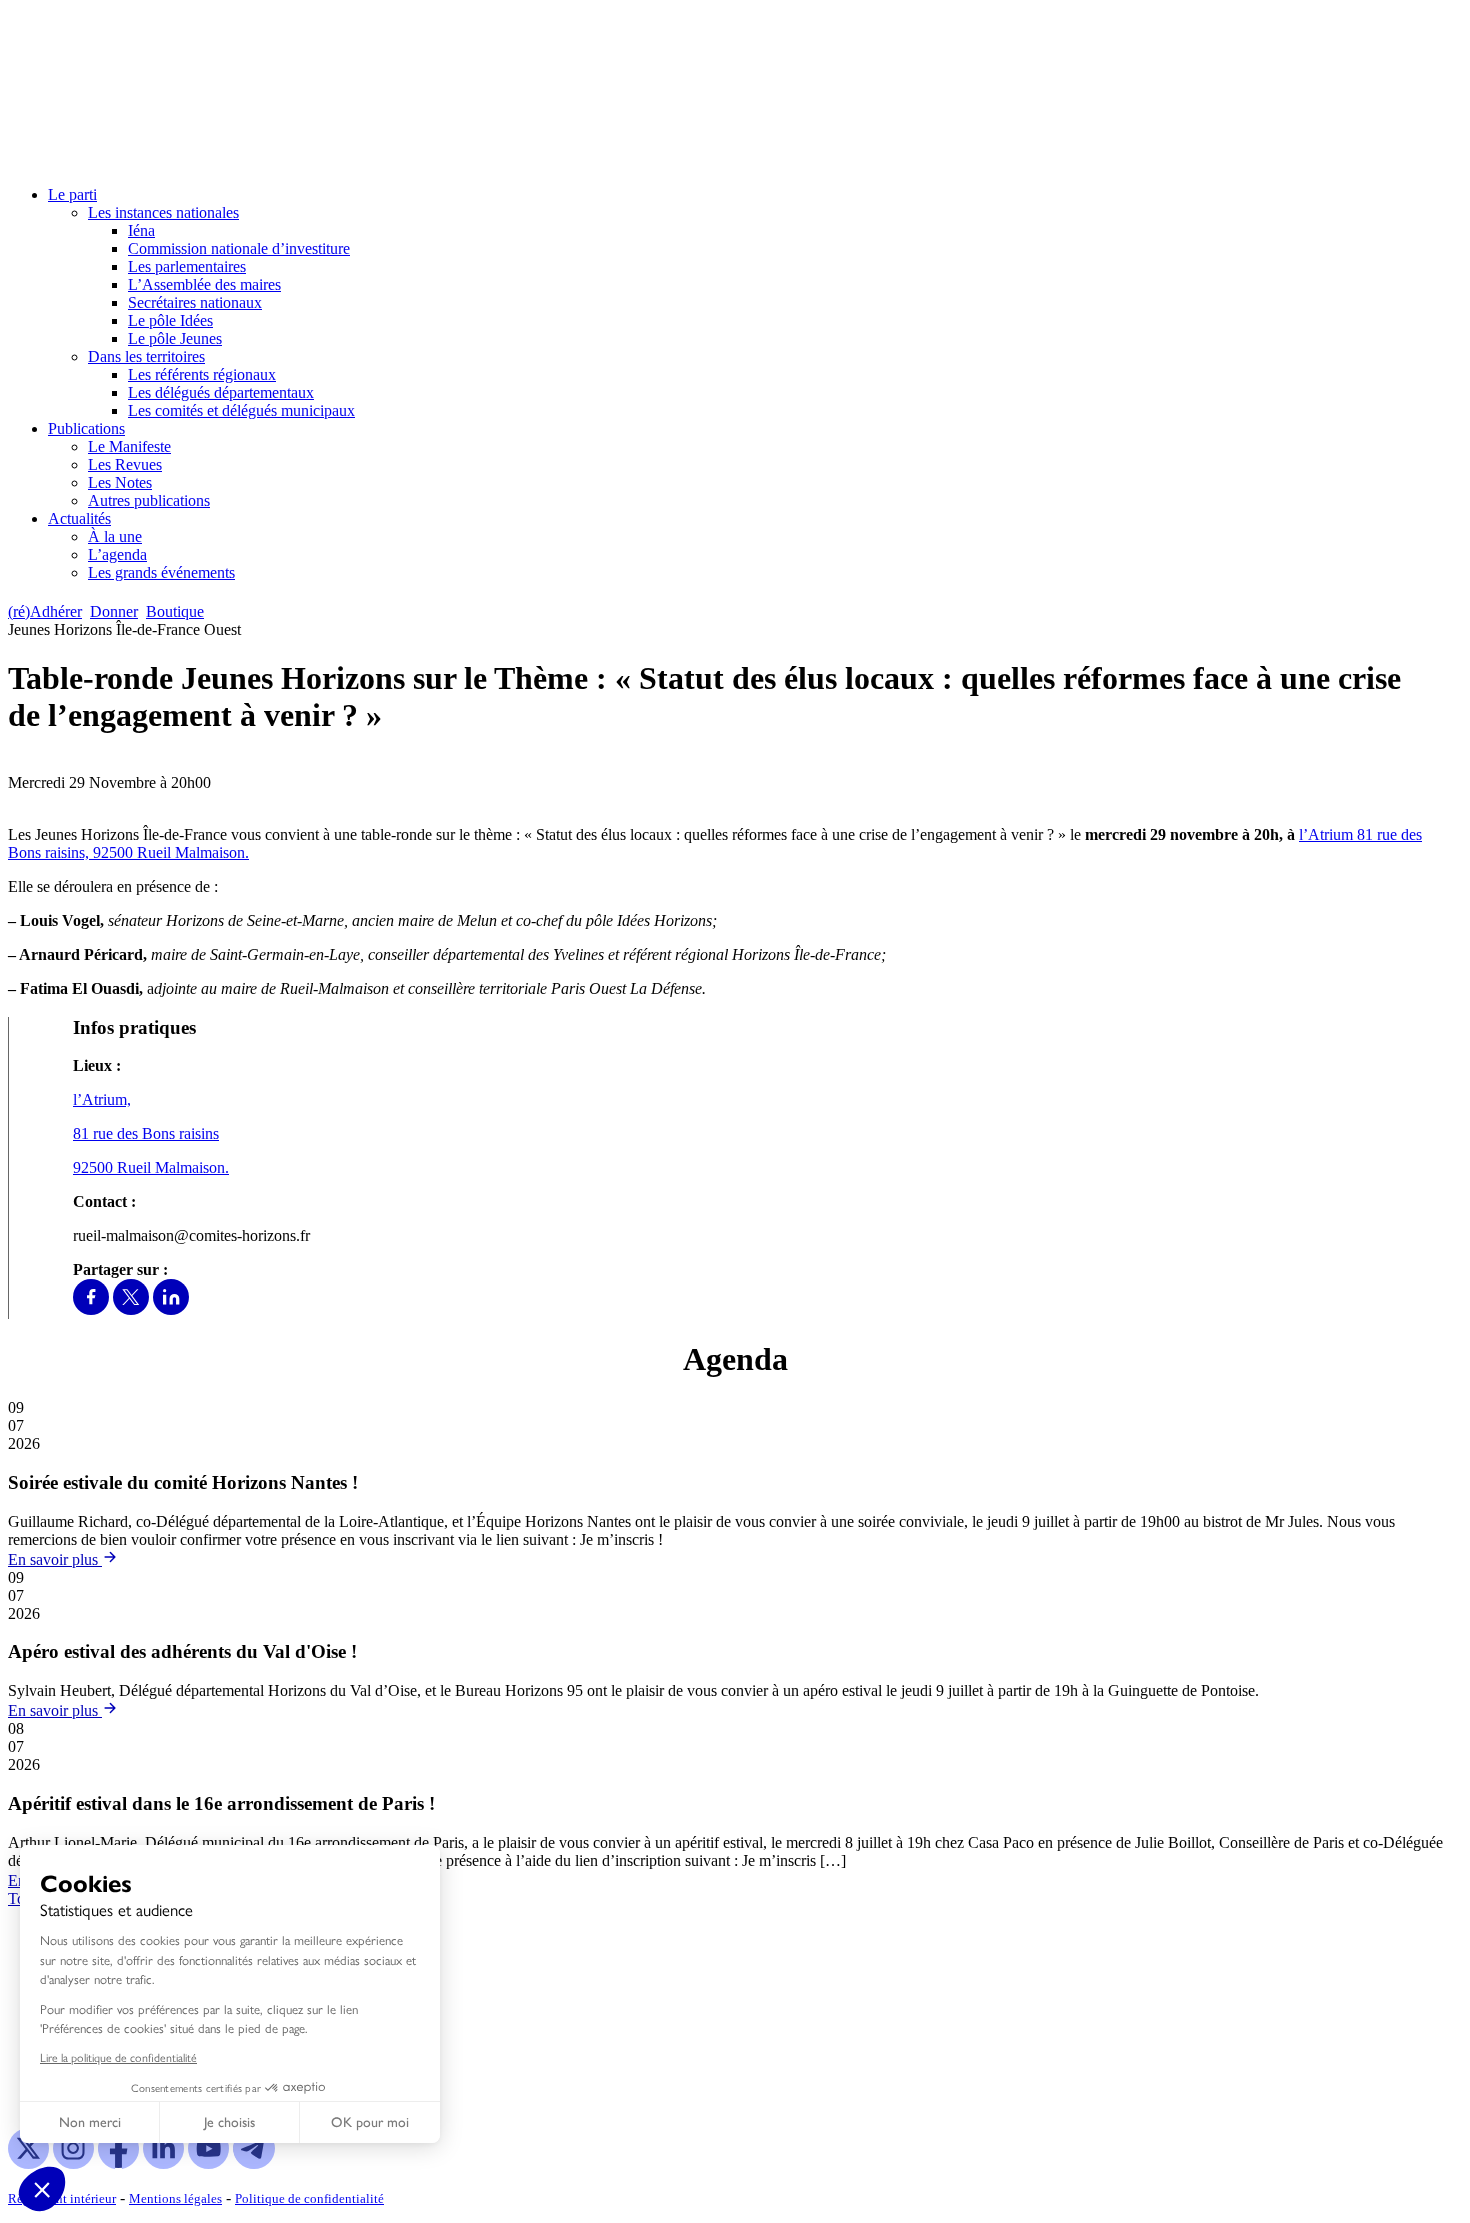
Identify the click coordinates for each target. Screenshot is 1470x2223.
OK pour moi (370, 2122)
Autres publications (149, 500)
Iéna (141, 230)
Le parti (72, 194)
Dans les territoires (146, 356)
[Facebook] (91, 1309)
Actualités (79, 518)
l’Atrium (1328, 834)
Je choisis (229, 2122)
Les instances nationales (163, 212)
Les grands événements (161, 572)
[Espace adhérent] (247, 611)
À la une (115, 536)
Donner (114, 611)
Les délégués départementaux (221, 392)
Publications (86, 428)
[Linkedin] (171, 1309)
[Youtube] (208, 2163)
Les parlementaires (187, 266)
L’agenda (117, 554)
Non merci (90, 2122)
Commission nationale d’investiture (239, 248)
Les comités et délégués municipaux (241, 410)
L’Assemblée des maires (204, 284)
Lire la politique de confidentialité (118, 2057)
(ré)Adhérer (45, 611)
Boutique (175, 611)
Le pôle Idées (170, 320)
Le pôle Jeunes (175, 338)
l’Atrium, (102, 1099)
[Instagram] (73, 2163)
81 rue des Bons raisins (146, 1133)
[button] (42, 2189)
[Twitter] (131, 1309)
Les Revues (125, 464)
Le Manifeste (129, 446)
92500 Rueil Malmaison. (171, 852)
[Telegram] (253, 2163)
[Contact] (221, 611)
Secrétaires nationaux (195, 302)
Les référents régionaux (202, 374)
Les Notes (120, 482)
